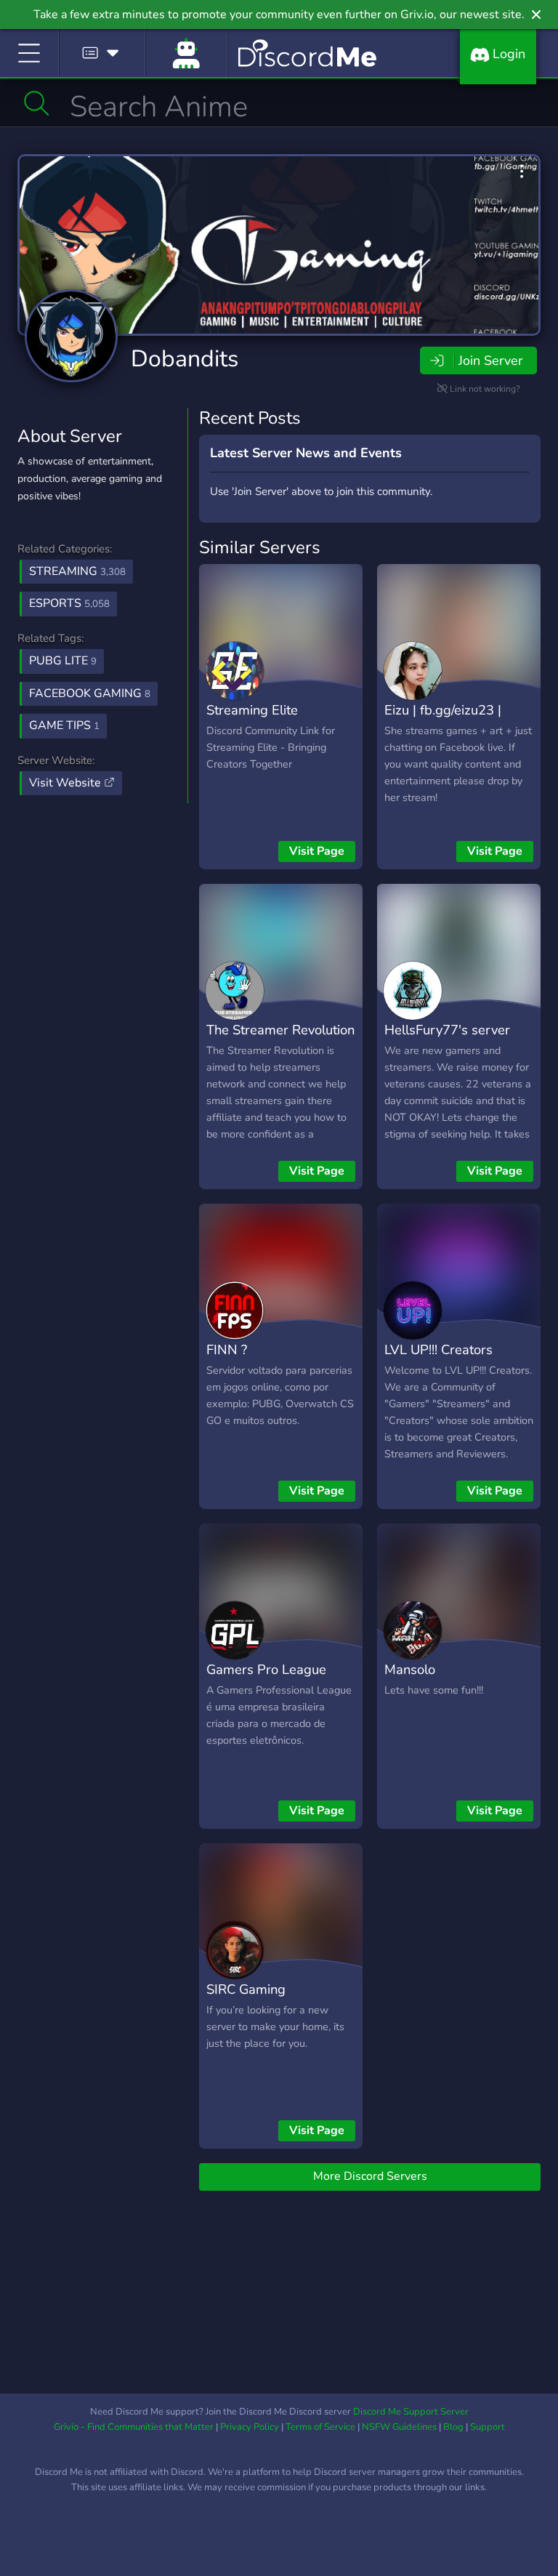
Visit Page (317, 851)
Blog (453, 2427)
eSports (69, 603)
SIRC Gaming (246, 1989)
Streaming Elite (252, 710)
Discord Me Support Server (411, 2412)
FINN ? (227, 1349)
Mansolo (410, 1669)
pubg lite (63, 661)
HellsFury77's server (447, 1030)
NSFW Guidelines (399, 2427)
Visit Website (66, 783)
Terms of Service (320, 2427)
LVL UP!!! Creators (438, 1349)
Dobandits (185, 359)
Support (488, 2427)
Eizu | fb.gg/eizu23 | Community (443, 720)
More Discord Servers (370, 2176)
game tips (64, 725)
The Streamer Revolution (280, 1030)
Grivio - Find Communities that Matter (134, 2427)
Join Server (490, 361)
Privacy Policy (250, 2427)
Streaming (77, 571)
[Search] (37, 103)
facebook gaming (90, 693)
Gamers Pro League (266, 1669)
